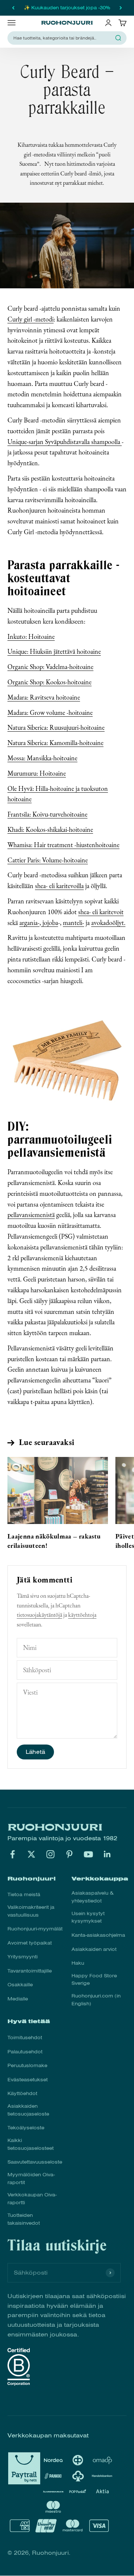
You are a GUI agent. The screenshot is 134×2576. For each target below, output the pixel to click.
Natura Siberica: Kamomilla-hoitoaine (55, 743)
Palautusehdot (25, 2052)
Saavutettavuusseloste (35, 2162)
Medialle (18, 1999)
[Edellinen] (13, 8)
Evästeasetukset (28, 2080)
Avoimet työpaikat (30, 1943)
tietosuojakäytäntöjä (39, 1615)
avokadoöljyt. (108, 923)
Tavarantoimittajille (30, 1971)
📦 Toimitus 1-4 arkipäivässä (67, 8)
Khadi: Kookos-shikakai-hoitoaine (50, 829)
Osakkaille (20, 1985)
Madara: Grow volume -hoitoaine (50, 712)
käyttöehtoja (82, 1615)
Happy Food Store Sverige (94, 1980)
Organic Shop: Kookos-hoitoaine (50, 682)
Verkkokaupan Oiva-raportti (32, 2199)
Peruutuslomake (27, 2066)
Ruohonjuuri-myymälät (35, 1929)
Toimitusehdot (25, 2038)
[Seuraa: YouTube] (88, 1854)
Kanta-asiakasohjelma (98, 1935)
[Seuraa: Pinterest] (69, 1854)
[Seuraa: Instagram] (50, 1854)
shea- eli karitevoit (101, 912)
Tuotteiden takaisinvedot (24, 2219)
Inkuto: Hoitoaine (31, 636)
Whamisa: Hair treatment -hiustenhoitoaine (63, 845)
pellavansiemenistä (31, 1215)
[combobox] (63, 38)
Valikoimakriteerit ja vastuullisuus (31, 1911)
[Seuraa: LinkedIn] (107, 1854)
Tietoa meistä (24, 1895)
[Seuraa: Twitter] (31, 1854)
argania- (29, 923)
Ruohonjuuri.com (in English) (96, 2000)
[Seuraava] (121, 8)
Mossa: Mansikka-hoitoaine (42, 758)
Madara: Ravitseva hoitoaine (44, 697)
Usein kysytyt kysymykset (88, 1918)
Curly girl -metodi (31, 319)
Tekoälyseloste (26, 2128)
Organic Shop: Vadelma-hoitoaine (50, 667)
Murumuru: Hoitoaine (37, 773)
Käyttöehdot (22, 2094)
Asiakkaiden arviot (94, 1949)
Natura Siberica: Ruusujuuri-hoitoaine (56, 727)
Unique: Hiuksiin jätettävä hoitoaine (54, 651)
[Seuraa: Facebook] (12, 1854)
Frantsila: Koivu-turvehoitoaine (47, 814)
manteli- (74, 923)
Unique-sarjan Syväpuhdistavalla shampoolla (65, 442)
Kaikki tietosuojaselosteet (31, 2144)
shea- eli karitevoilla (59, 886)
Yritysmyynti (23, 1957)
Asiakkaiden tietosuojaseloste (28, 2110)
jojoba (50, 923)
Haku (78, 1963)
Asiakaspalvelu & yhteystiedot (92, 1897)
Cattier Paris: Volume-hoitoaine (48, 860)
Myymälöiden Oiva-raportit (31, 2179)
